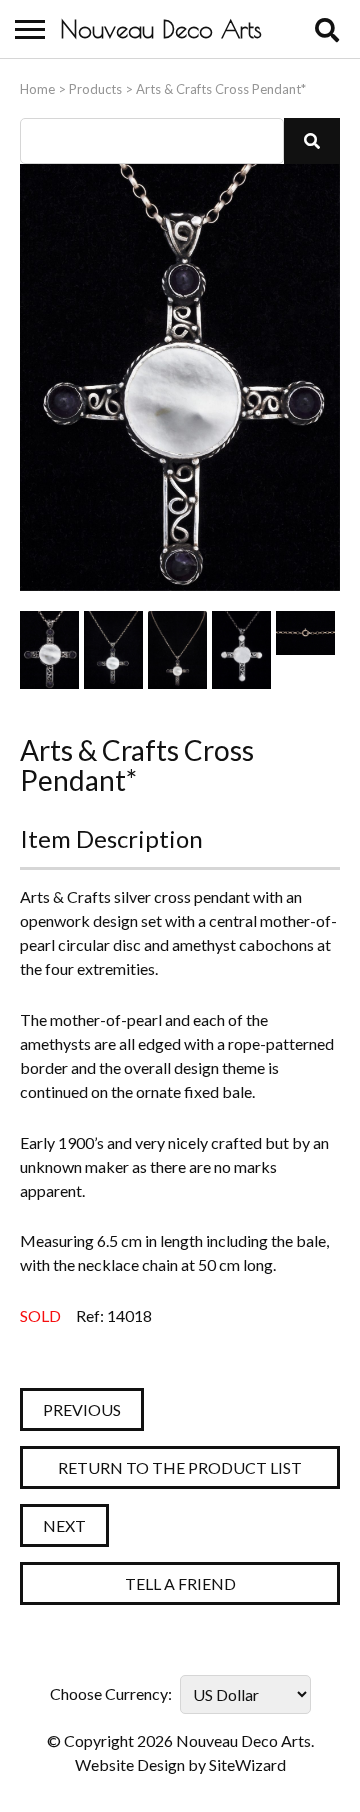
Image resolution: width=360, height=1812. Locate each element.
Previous (82, 1409)
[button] (312, 141)
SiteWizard (247, 1764)
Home (37, 89)
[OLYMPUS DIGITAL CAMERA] (49, 650)
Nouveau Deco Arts (161, 29)
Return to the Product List (180, 1467)
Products (95, 89)
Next (64, 1525)
